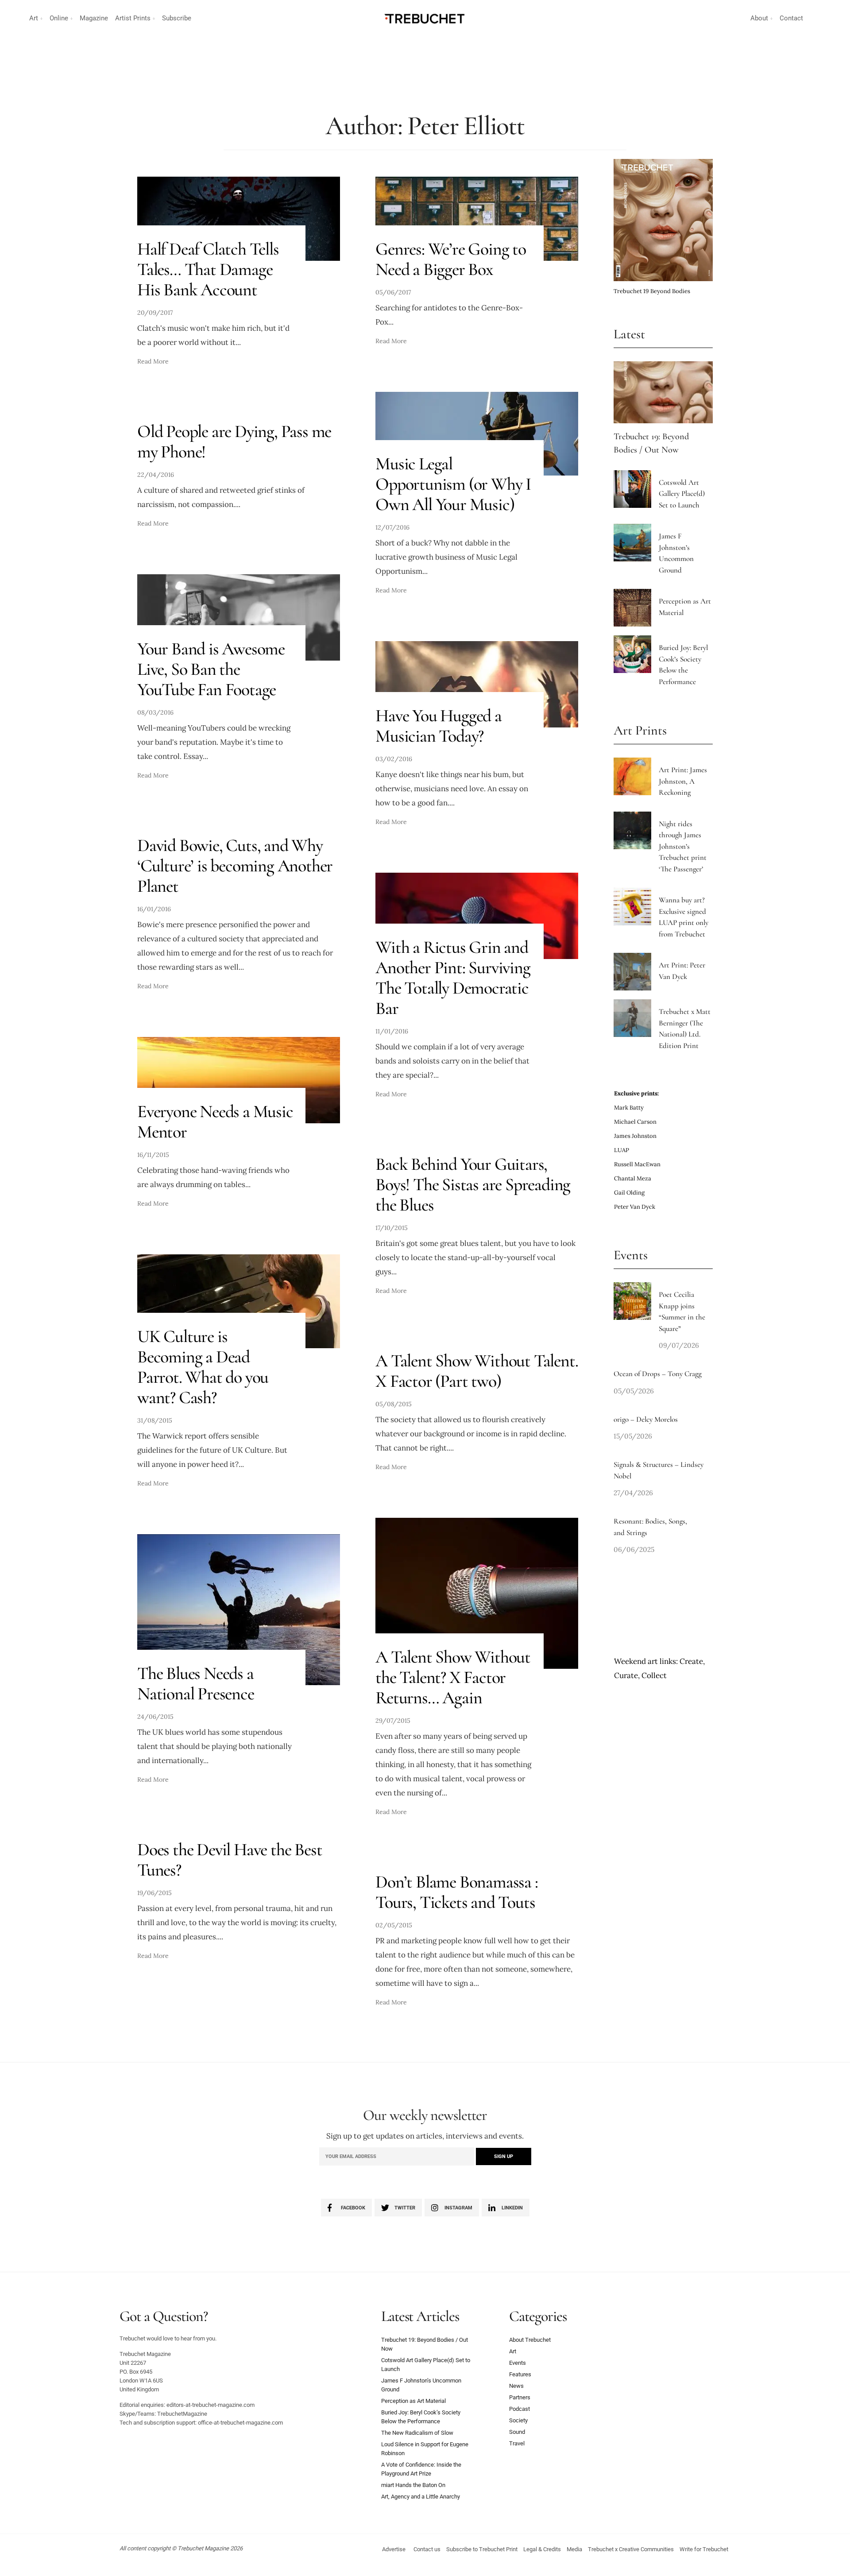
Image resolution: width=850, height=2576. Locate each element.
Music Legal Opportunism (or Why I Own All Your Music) (453, 484)
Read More (153, 361)
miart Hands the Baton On (413, 2485)
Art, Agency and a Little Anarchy (421, 2497)
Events (518, 2363)
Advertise (394, 2549)
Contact (791, 18)
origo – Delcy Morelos (646, 1419)
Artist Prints (133, 18)
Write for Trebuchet (704, 2549)
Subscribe (177, 18)
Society (518, 2420)
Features (520, 2374)
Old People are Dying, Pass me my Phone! (234, 441)
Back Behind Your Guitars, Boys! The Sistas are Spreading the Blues (473, 1184)
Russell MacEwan (637, 1164)
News (516, 2386)
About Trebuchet (530, 2340)
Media (574, 2549)
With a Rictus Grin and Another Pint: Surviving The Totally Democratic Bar (453, 978)
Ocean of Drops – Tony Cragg (658, 1374)
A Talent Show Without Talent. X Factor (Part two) (477, 1371)
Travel (517, 2443)
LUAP (622, 1150)
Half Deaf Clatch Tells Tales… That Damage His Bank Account (208, 269)
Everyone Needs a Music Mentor (215, 1122)
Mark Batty (629, 1108)
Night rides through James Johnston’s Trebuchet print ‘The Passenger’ (683, 846)
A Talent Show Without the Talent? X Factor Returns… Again (453, 1677)
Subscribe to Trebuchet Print (482, 2549)
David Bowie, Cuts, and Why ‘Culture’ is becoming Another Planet (235, 866)
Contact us (427, 2549)
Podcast (520, 2409)
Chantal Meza (633, 1178)
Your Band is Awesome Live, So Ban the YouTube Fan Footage (211, 669)
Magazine (94, 18)
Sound (517, 2432)
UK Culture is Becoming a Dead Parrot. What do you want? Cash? (203, 1367)
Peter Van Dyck (635, 1207)
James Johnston (635, 1136)
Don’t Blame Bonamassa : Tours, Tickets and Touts (456, 1892)
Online (59, 18)
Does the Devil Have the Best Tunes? (230, 1860)
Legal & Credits (542, 2549)
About (759, 18)
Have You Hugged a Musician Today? (439, 726)
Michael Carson (635, 1122)
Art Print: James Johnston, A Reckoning (683, 781)
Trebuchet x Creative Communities (631, 2549)
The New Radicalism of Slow (417, 2433)
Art (34, 18)
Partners (520, 2397)
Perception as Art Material (413, 2401)
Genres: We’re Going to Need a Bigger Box (451, 259)
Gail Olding (629, 1193)
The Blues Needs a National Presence (196, 1683)
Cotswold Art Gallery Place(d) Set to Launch (682, 494)
